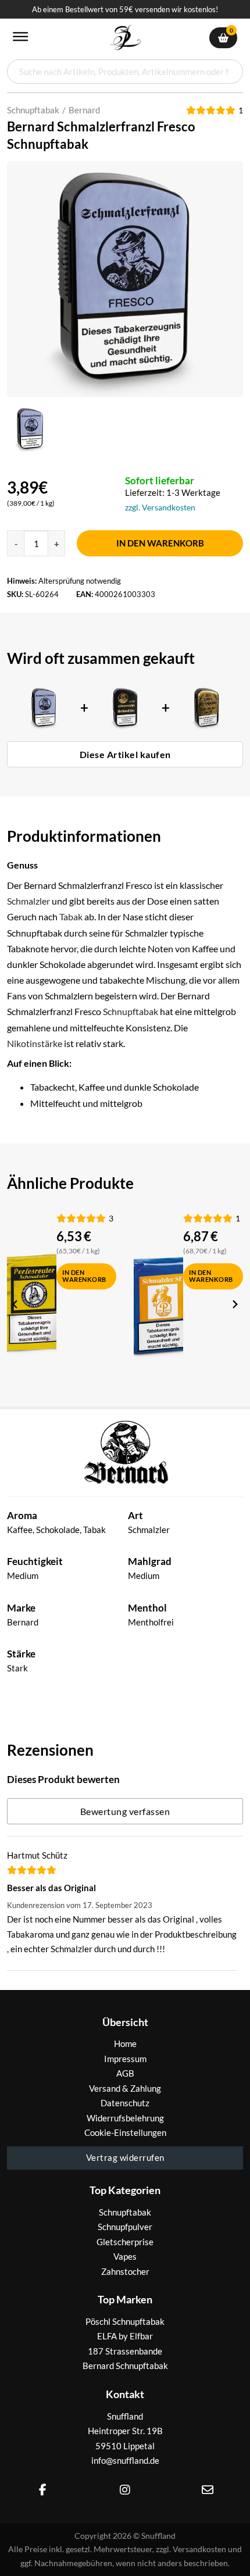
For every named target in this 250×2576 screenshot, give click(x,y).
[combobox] (125, 72)
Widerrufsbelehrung (125, 2118)
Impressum (125, 2059)
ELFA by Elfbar (125, 2336)
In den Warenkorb (160, 543)
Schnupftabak (33, 110)
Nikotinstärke (35, 1043)
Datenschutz (125, 2103)
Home (125, 2043)
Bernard (84, 110)
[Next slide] (234, 1305)
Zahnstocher (125, 2271)
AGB (125, 2073)
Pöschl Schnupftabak (125, 2321)
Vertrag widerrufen (125, 2157)
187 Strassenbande (125, 2351)
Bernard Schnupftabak (125, 2366)
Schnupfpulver (125, 2227)
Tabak (71, 917)
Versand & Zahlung (125, 2088)
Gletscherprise (125, 2242)
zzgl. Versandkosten (160, 507)
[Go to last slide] (16, 1305)
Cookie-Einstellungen (125, 2132)
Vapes (125, 2256)
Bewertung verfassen (125, 1811)
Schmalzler (28, 901)
